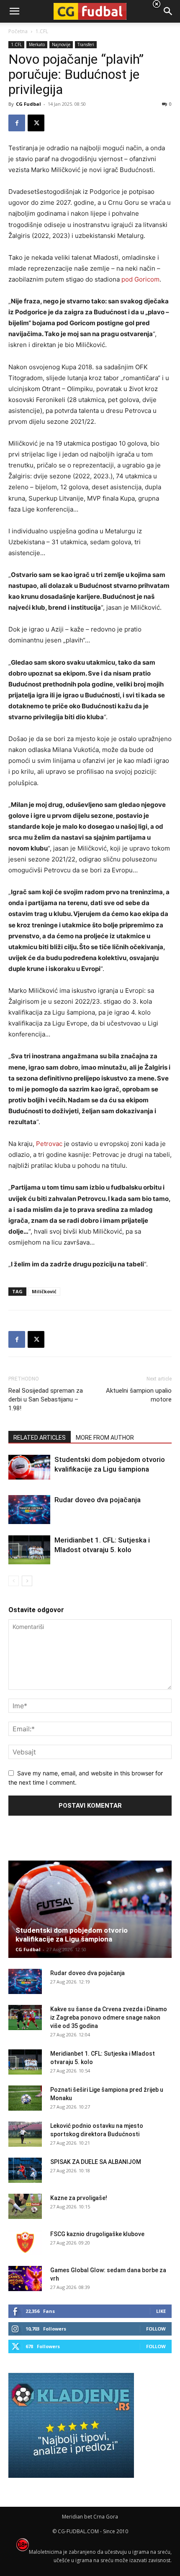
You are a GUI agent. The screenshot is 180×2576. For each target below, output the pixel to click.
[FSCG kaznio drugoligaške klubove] (25, 2242)
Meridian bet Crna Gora (90, 2517)
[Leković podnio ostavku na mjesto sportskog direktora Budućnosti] (25, 2134)
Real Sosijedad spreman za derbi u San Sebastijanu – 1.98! (46, 1399)
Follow (156, 2329)
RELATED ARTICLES (40, 1438)
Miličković (44, 1291)
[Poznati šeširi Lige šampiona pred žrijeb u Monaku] (25, 2098)
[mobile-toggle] (14, 11)
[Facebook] (17, 123)
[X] (36, 123)
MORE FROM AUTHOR (105, 1438)
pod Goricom (140, 279)
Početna (18, 31)
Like (161, 2311)
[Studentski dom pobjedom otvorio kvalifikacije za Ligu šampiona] (29, 1467)
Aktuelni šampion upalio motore (139, 1395)
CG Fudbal (28, 104)
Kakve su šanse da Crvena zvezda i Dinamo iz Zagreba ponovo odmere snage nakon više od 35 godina (109, 2017)
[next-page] (27, 1581)
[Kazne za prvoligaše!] (25, 2206)
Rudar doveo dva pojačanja (98, 1500)
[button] (168, 11)
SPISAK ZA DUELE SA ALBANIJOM (96, 2162)
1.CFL (16, 44)
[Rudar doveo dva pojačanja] (29, 1510)
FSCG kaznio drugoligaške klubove (97, 2234)
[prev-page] (14, 1581)
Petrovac (49, 1144)
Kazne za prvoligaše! (79, 2198)
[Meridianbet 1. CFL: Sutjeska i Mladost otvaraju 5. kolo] (29, 1550)
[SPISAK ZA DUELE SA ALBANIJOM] (25, 2170)
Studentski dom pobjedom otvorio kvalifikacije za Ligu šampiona (72, 1935)
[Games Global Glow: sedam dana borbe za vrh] (25, 2278)
